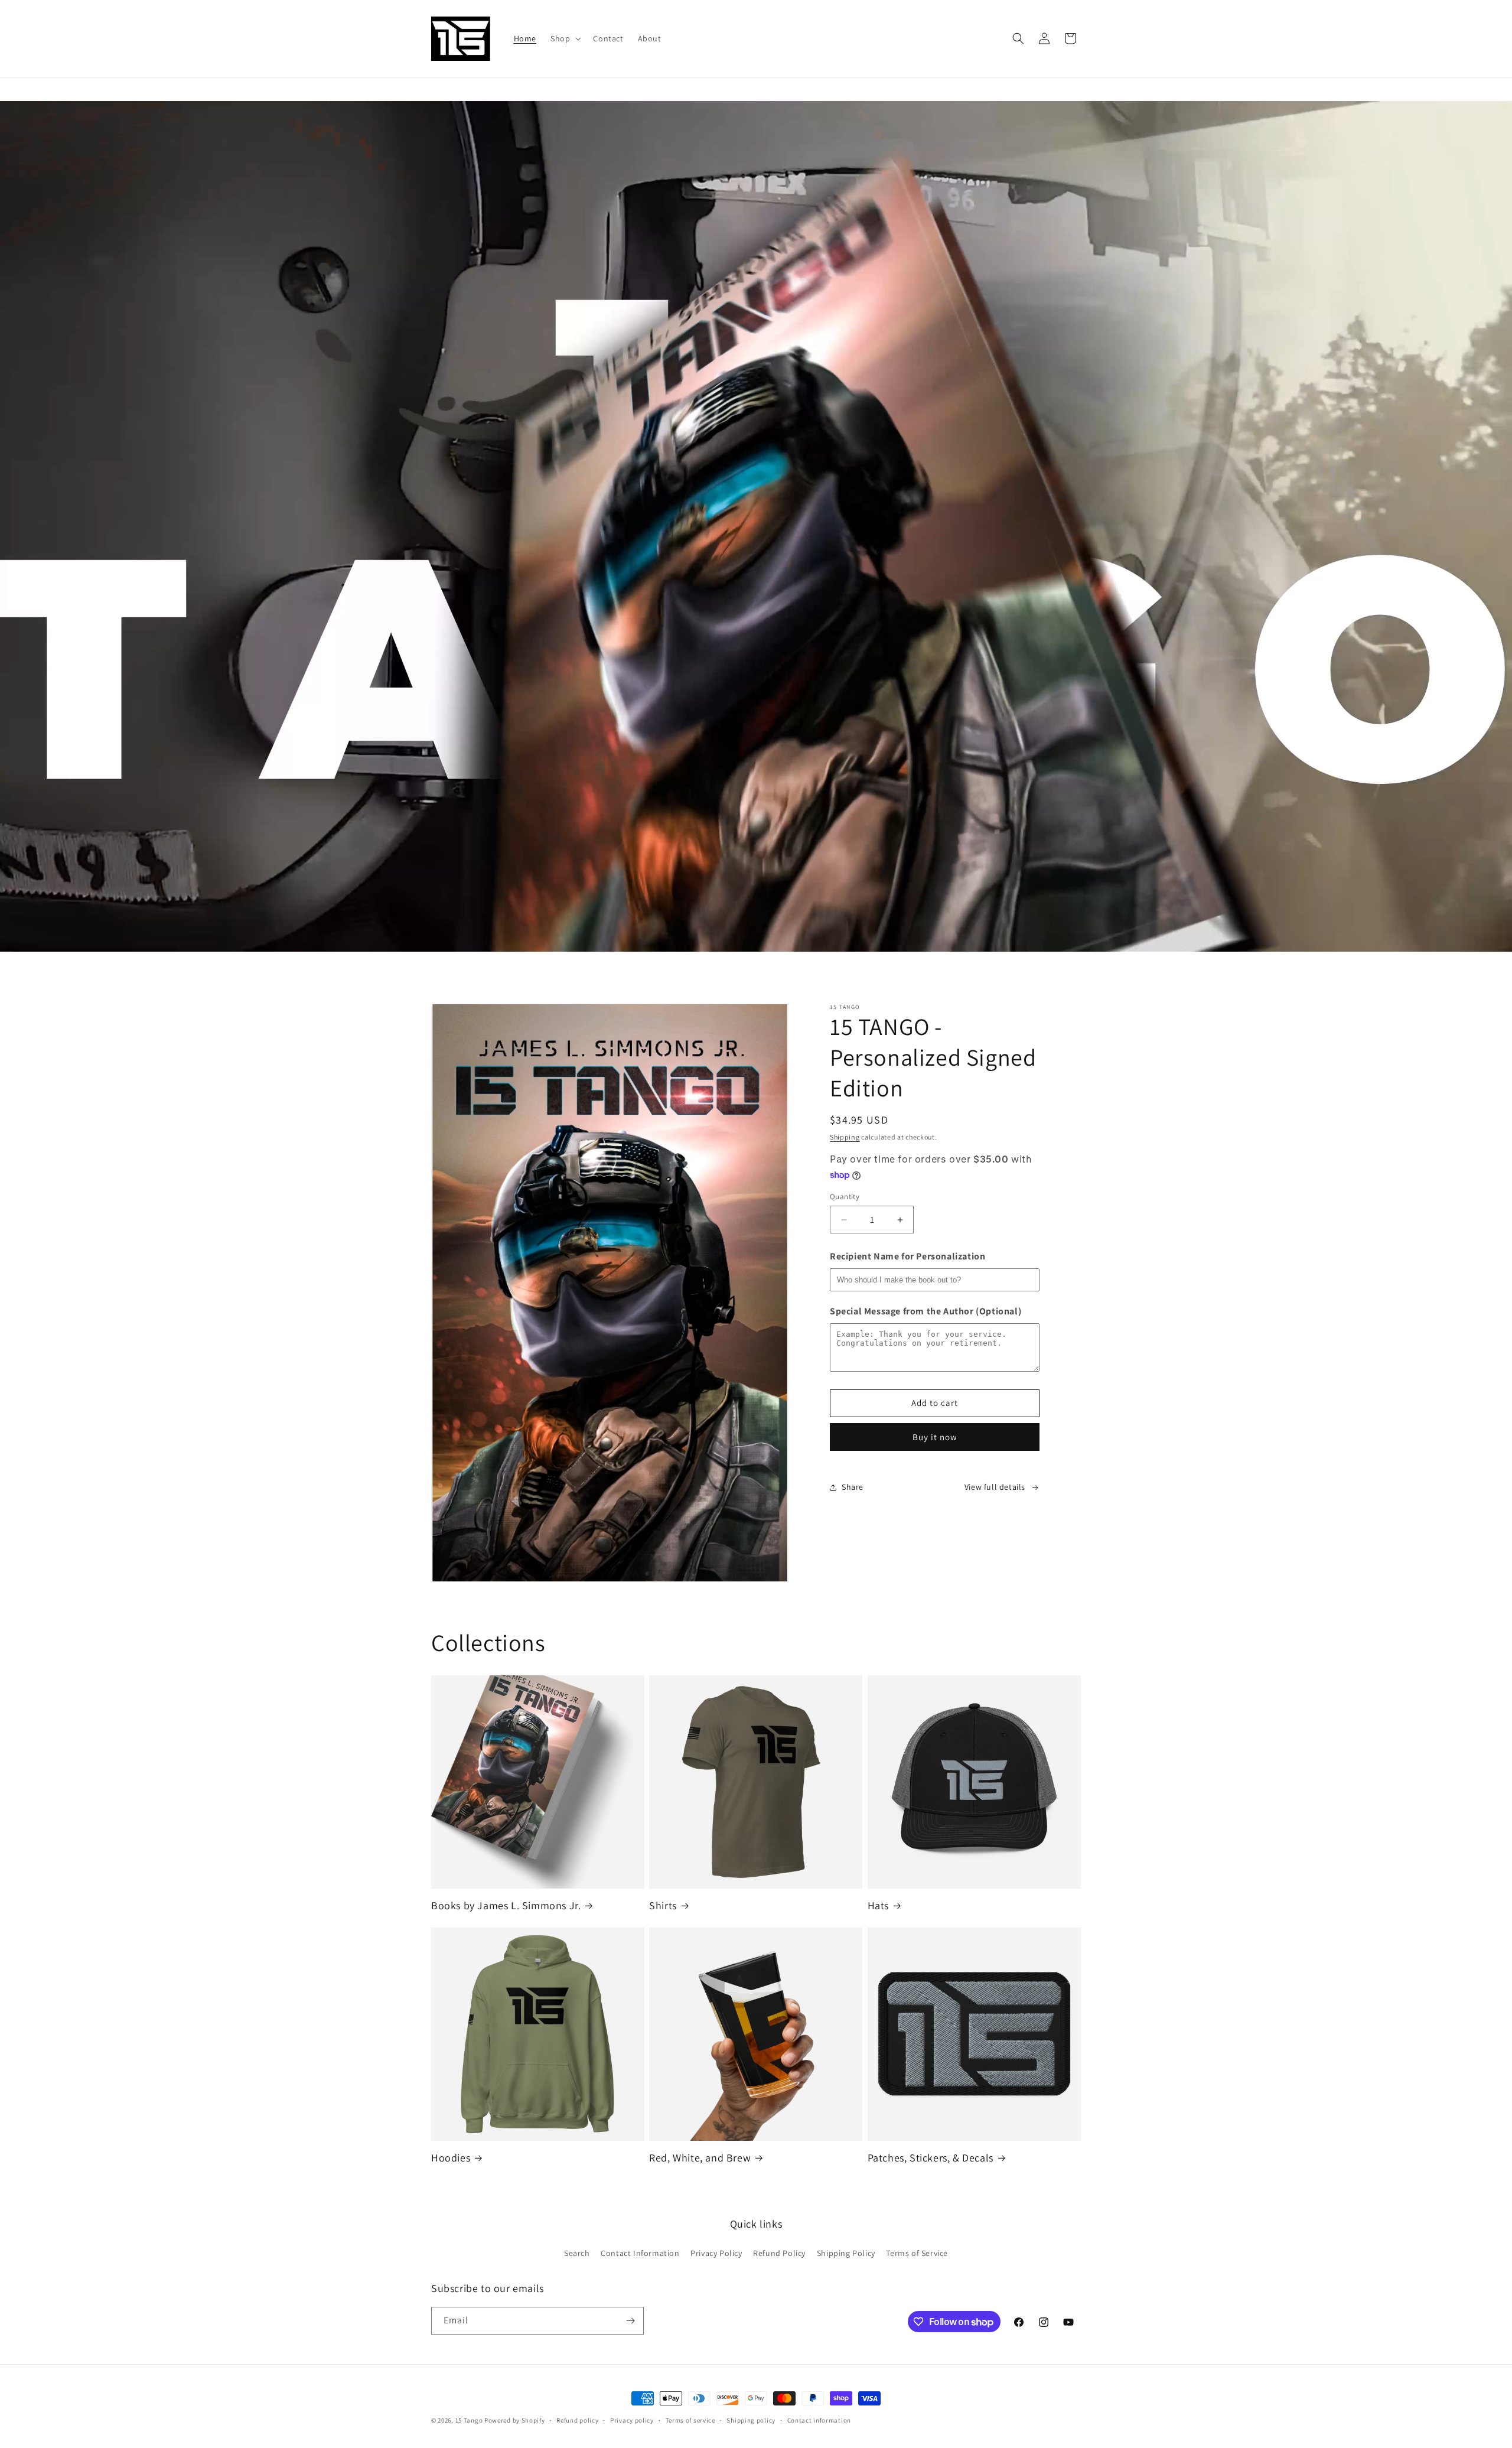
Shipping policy (751, 2420)
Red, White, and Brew (700, 2158)
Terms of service (690, 2420)
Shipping (845, 1137)
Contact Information (640, 2253)
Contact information (819, 2420)
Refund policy (577, 2420)
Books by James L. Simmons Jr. (506, 1905)
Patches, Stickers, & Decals (931, 2158)
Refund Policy (779, 2253)
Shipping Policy (846, 2253)
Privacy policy (632, 2420)
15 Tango (469, 2420)
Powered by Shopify (515, 2420)
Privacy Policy (716, 2253)
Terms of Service (917, 2253)
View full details (995, 1487)
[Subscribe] (630, 2321)
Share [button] (853, 1487)
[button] (565, 38)
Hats (878, 1905)
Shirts (663, 1905)
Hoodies (451, 2158)
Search (577, 2253)
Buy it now (935, 1437)
